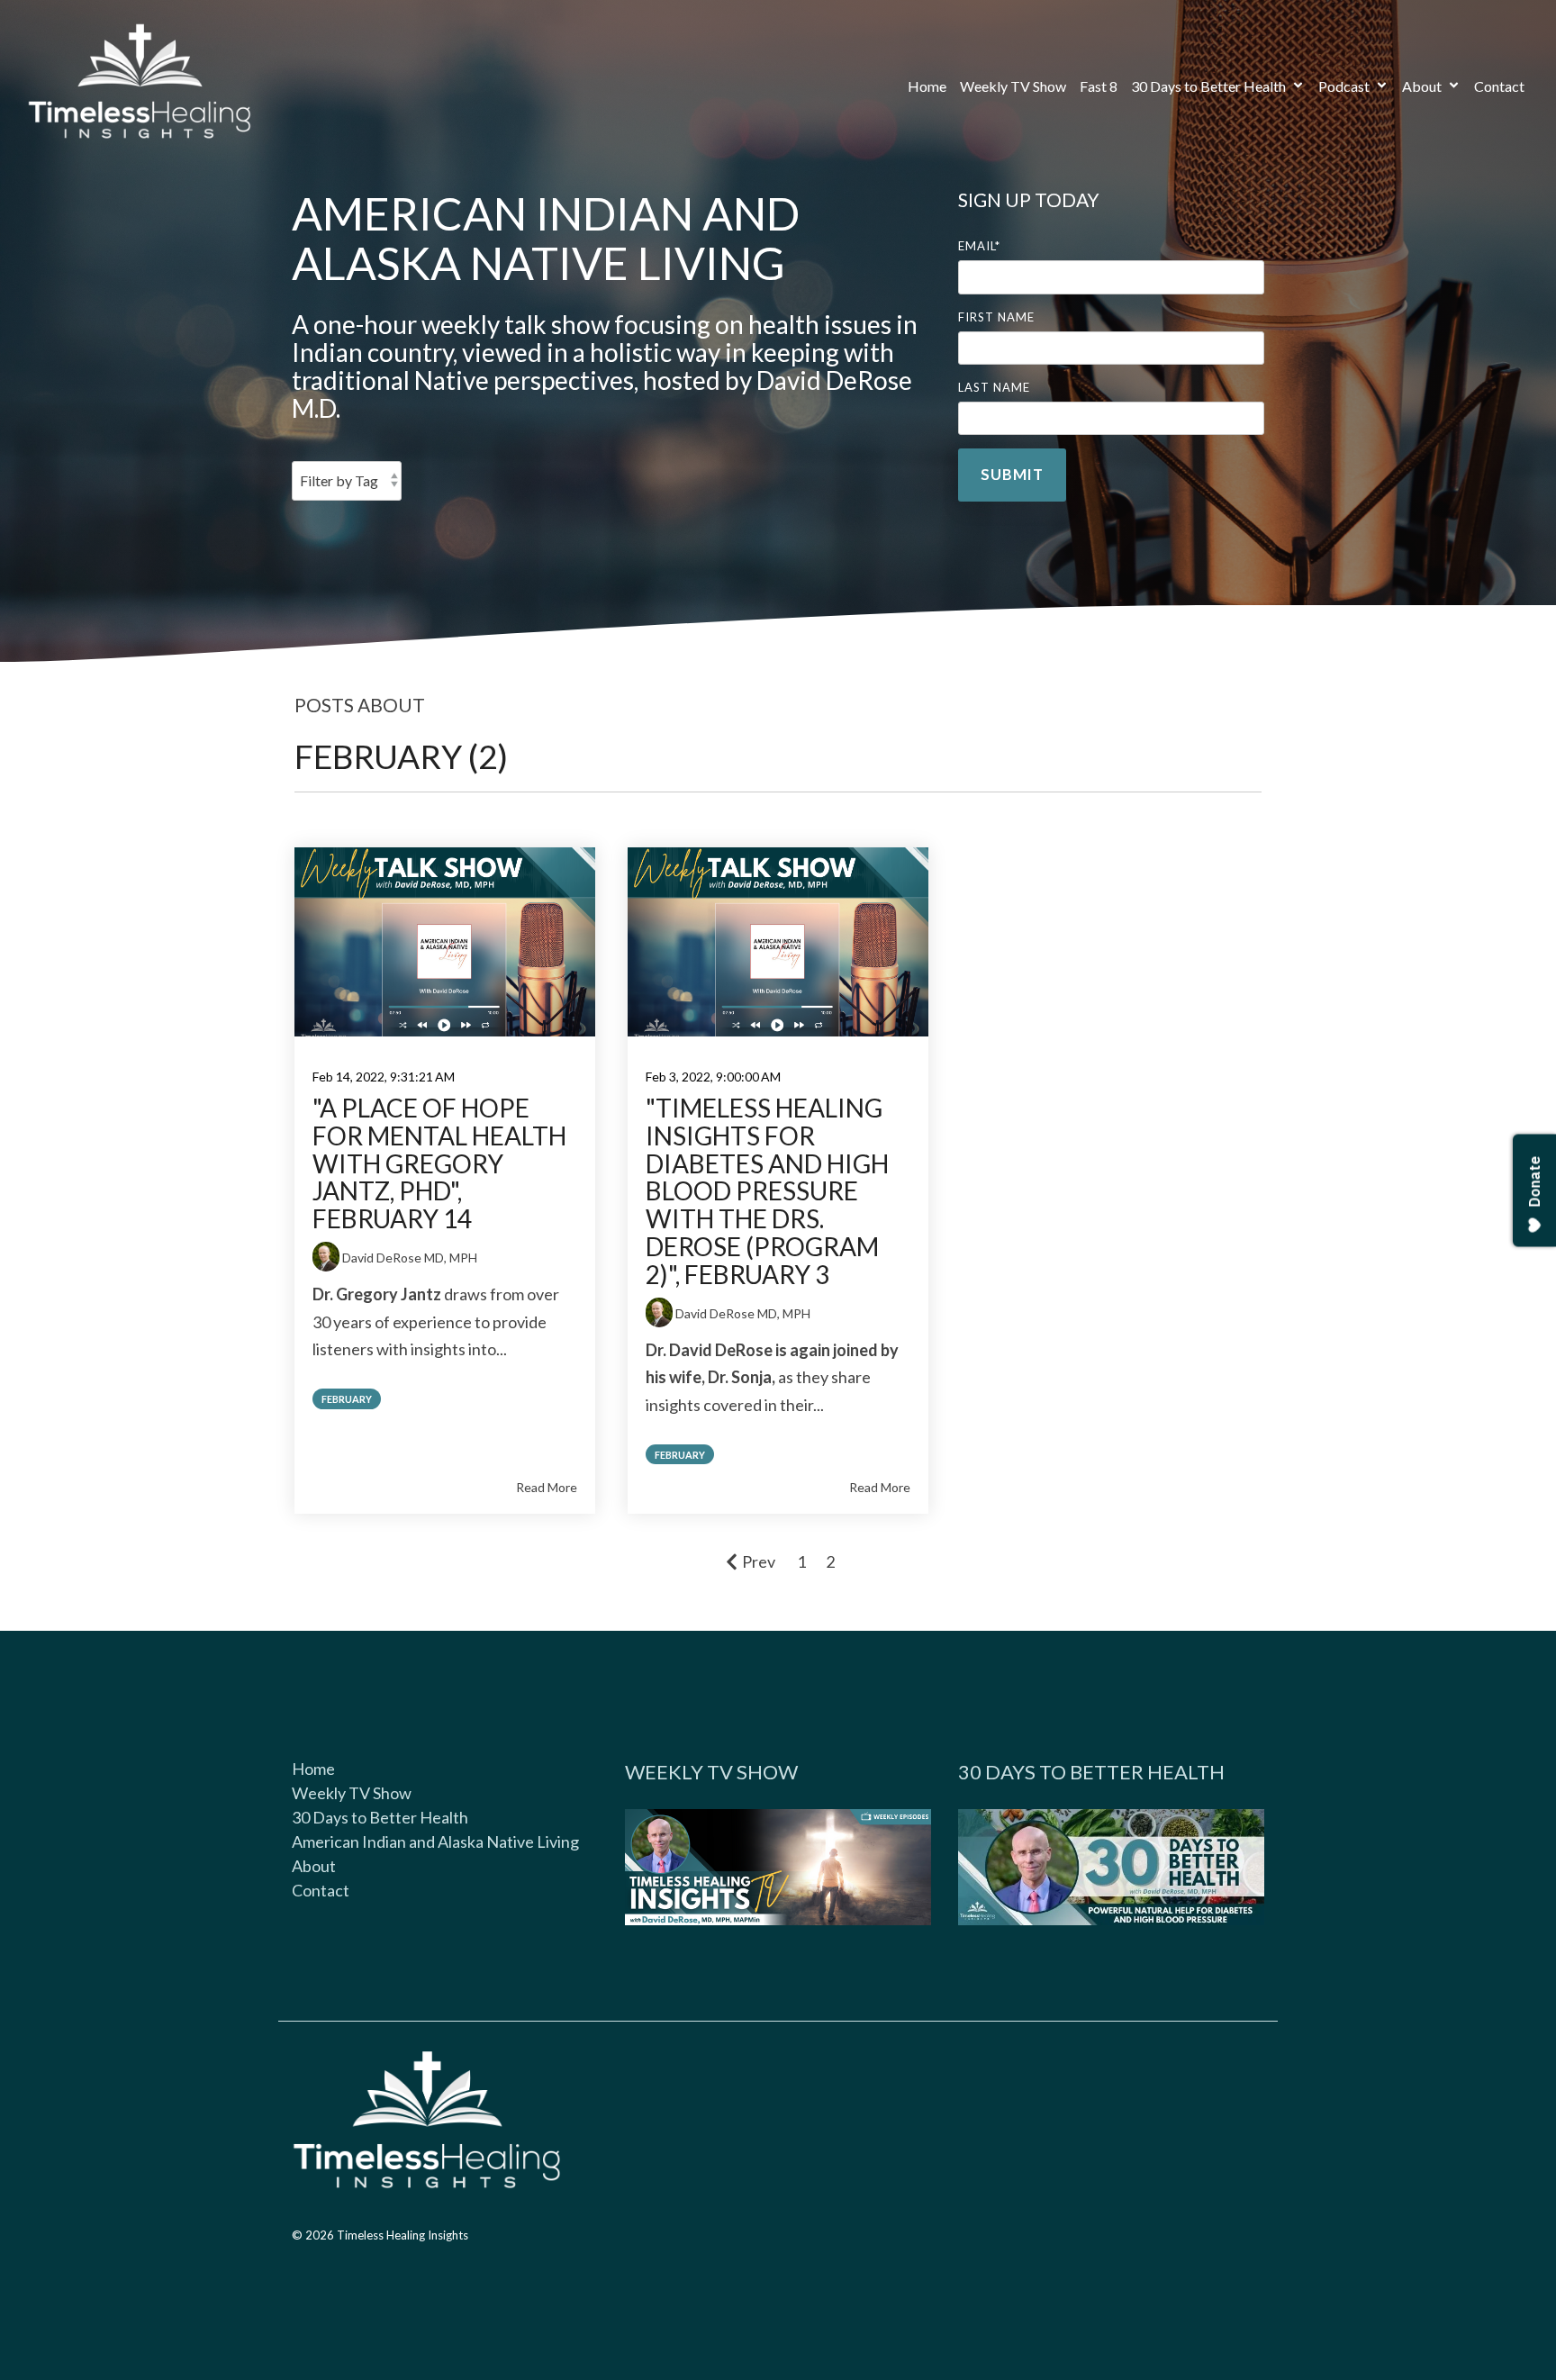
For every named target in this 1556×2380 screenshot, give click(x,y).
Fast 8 (1099, 86)
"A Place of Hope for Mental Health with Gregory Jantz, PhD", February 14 (439, 1163)
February (347, 1399)
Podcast (1345, 86)
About (1423, 86)
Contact (1499, 86)
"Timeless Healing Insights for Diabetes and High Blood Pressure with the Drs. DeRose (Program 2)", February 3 (767, 1191)
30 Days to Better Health (1210, 86)
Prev (759, 1561)
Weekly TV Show (1013, 86)
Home (927, 86)
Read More (547, 1487)
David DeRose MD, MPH (410, 1258)
